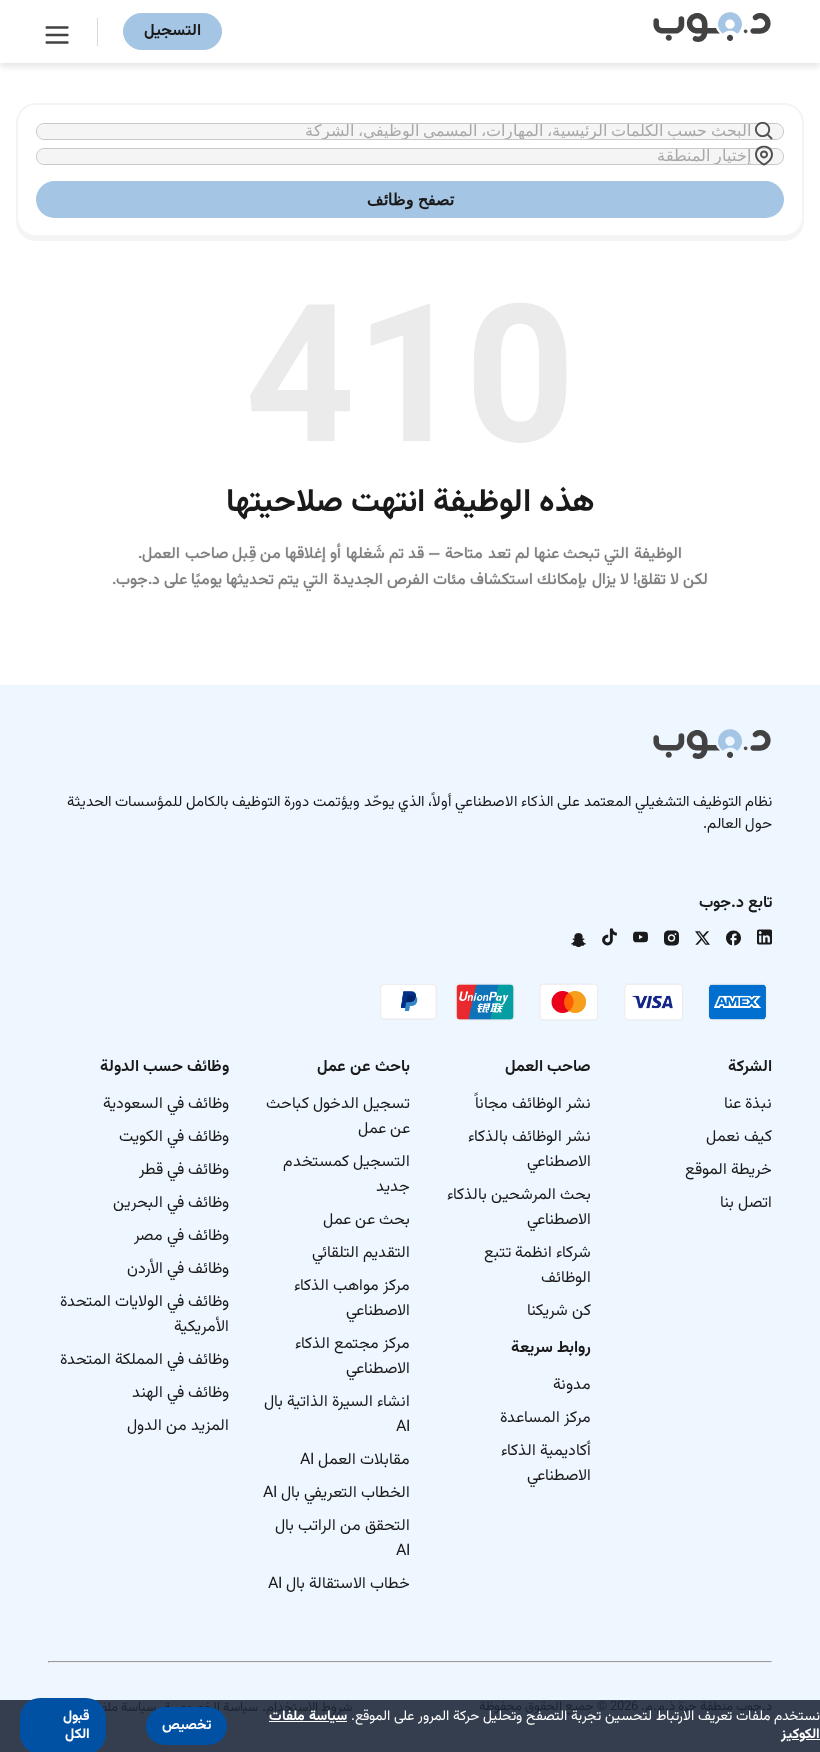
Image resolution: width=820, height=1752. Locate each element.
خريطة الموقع (728, 1170)
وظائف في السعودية (166, 1104)
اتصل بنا (746, 1203)
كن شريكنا (559, 1311)
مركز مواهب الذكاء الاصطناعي (352, 1299)
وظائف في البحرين (171, 1203)
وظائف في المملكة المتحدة (144, 1360)
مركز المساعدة (545, 1418)
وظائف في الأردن (178, 1269)
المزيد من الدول (178, 1426)
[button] (186, 1726)
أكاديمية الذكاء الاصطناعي (546, 1464)
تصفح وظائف (410, 199)
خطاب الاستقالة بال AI (339, 1584)
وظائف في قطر (184, 1170)
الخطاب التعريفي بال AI (336, 1493)
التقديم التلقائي (361, 1253)
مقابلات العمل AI (355, 1460)
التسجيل (172, 31)
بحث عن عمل (366, 1220)
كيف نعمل (739, 1137)
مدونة (572, 1385)
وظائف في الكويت (174, 1137)
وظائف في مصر (181, 1236)
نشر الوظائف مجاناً (533, 1104)
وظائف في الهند (180, 1393)
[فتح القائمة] (60, 32)
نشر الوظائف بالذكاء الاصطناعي (529, 1150)
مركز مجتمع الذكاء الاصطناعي (352, 1357)
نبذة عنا (748, 1104)
